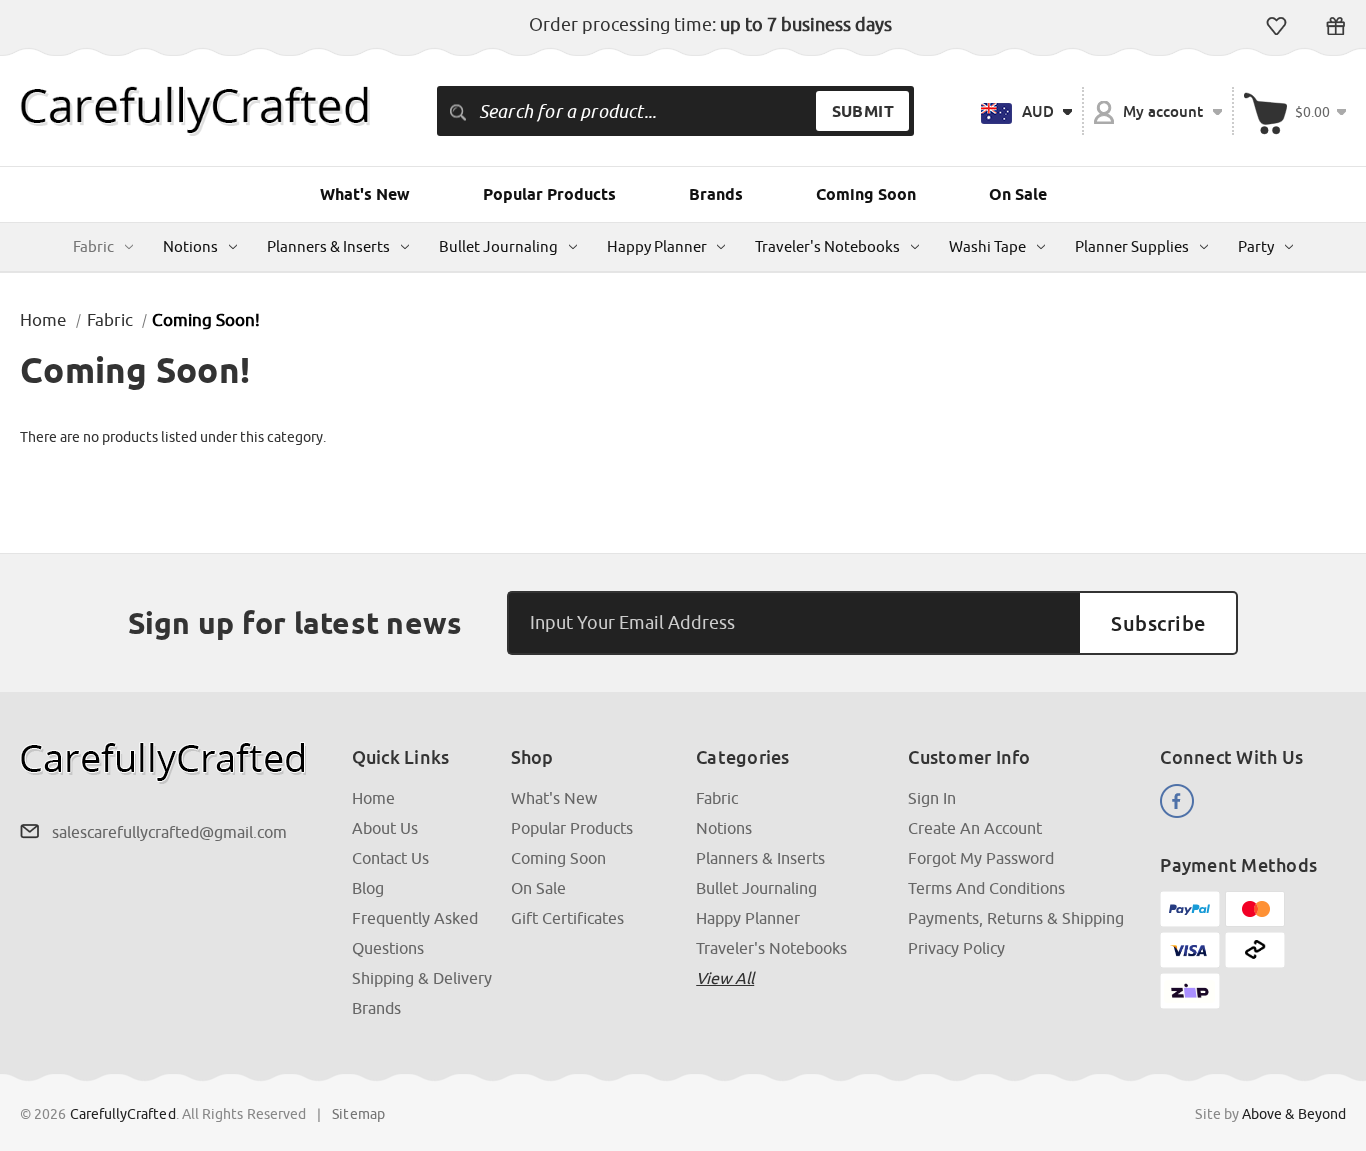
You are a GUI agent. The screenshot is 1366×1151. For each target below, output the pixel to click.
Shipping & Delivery (422, 978)
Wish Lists (1276, 26)
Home (373, 798)
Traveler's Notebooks (827, 246)
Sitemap (358, 1114)
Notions (190, 246)
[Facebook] (1177, 801)
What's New (365, 194)
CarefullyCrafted (123, 1114)
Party (1256, 246)
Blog (368, 888)
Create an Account (975, 828)
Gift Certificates (1335, 26)
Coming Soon (866, 194)
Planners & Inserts (328, 246)
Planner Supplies (1132, 246)
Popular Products (549, 194)
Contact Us (390, 858)
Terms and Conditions (986, 888)
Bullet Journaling (498, 246)
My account (1163, 111)
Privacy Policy (956, 948)
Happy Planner (657, 246)
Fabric (93, 246)
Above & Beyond (1294, 1114)
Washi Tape (987, 246)
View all (725, 978)
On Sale (1018, 194)
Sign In (932, 798)
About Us (385, 828)
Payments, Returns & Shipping (1016, 918)
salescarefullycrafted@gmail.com (169, 832)
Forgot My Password (981, 858)
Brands (716, 194)
